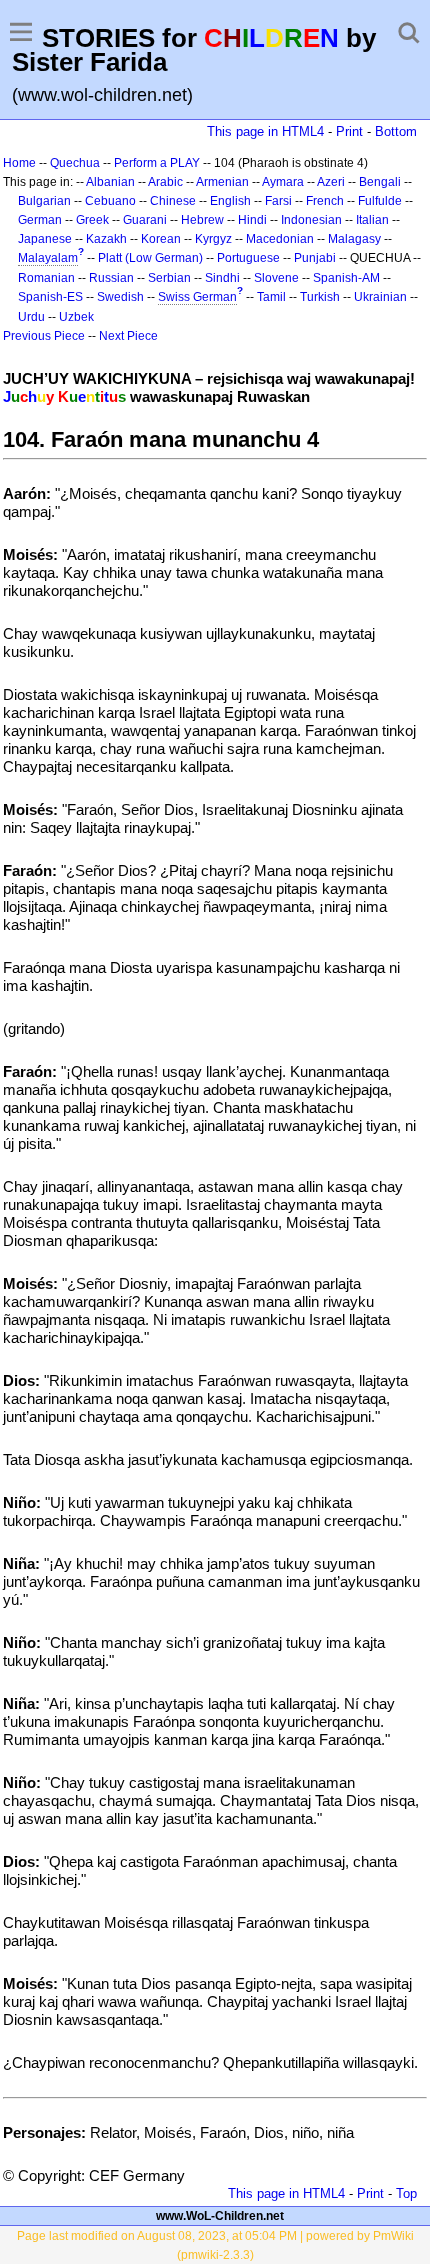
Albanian (110, 182)
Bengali (380, 182)
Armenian (222, 182)
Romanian (46, 278)
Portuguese (248, 258)
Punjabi (315, 258)
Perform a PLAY (157, 163)
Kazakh (106, 239)
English (230, 201)
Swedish (120, 297)
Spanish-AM (346, 278)
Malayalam (48, 258)
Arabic (165, 182)
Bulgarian (44, 201)
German (40, 220)
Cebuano (110, 201)
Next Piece (128, 336)
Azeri (331, 182)
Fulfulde (380, 201)
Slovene (276, 278)
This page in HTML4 (265, 131)
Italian (372, 220)
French (325, 201)
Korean (161, 239)
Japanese (45, 239)
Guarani (145, 220)
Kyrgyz (213, 239)
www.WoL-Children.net (220, 2216)
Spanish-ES (50, 297)
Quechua (75, 163)
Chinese (173, 201)
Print (349, 131)
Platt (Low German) (150, 258)
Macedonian (280, 239)
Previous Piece (44, 336)
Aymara (283, 182)
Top (406, 2193)
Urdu (31, 317)
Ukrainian (380, 297)
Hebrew (202, 220)
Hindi (252, 220)
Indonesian (311, 220)
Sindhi (222, 278)
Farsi (278, 201)
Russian (111, 278)
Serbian (169, 278)
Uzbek (76, 317)
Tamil (271, 297)
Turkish (320, 297)
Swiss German (197, 297)
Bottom (396, 131)
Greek (92, 220)
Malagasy (354, 239)
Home (19, 163)
